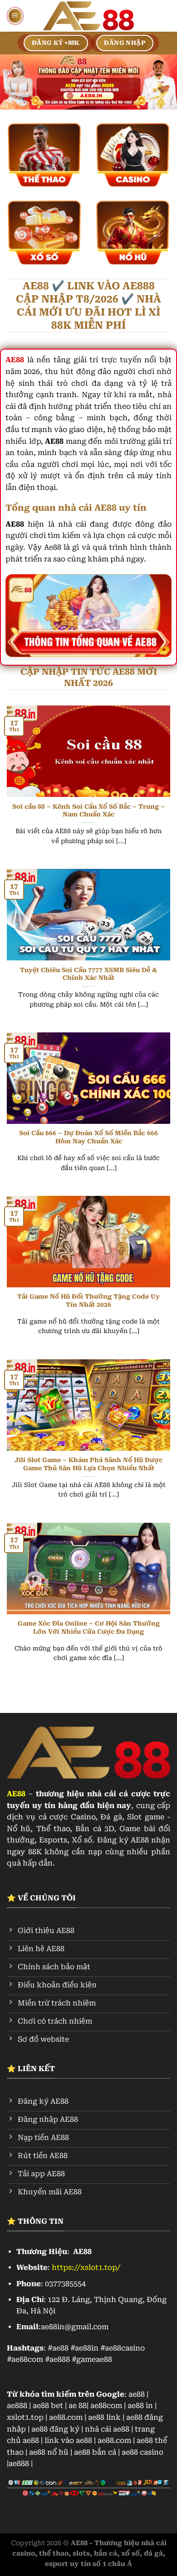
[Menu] (15, 16)
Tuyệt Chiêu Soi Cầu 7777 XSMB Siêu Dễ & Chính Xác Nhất (88, 974)
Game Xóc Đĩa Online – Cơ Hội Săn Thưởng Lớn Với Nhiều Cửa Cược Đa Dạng (89, 1627)
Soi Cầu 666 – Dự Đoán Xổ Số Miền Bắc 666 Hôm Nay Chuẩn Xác (88, 1137)
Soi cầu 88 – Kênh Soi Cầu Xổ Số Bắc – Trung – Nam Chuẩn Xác (88, 811)
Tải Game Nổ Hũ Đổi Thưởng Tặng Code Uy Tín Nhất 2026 (88, 1300)
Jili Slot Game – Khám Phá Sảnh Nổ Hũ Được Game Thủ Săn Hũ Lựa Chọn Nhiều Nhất (88, 1464)
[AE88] (88, 16)
